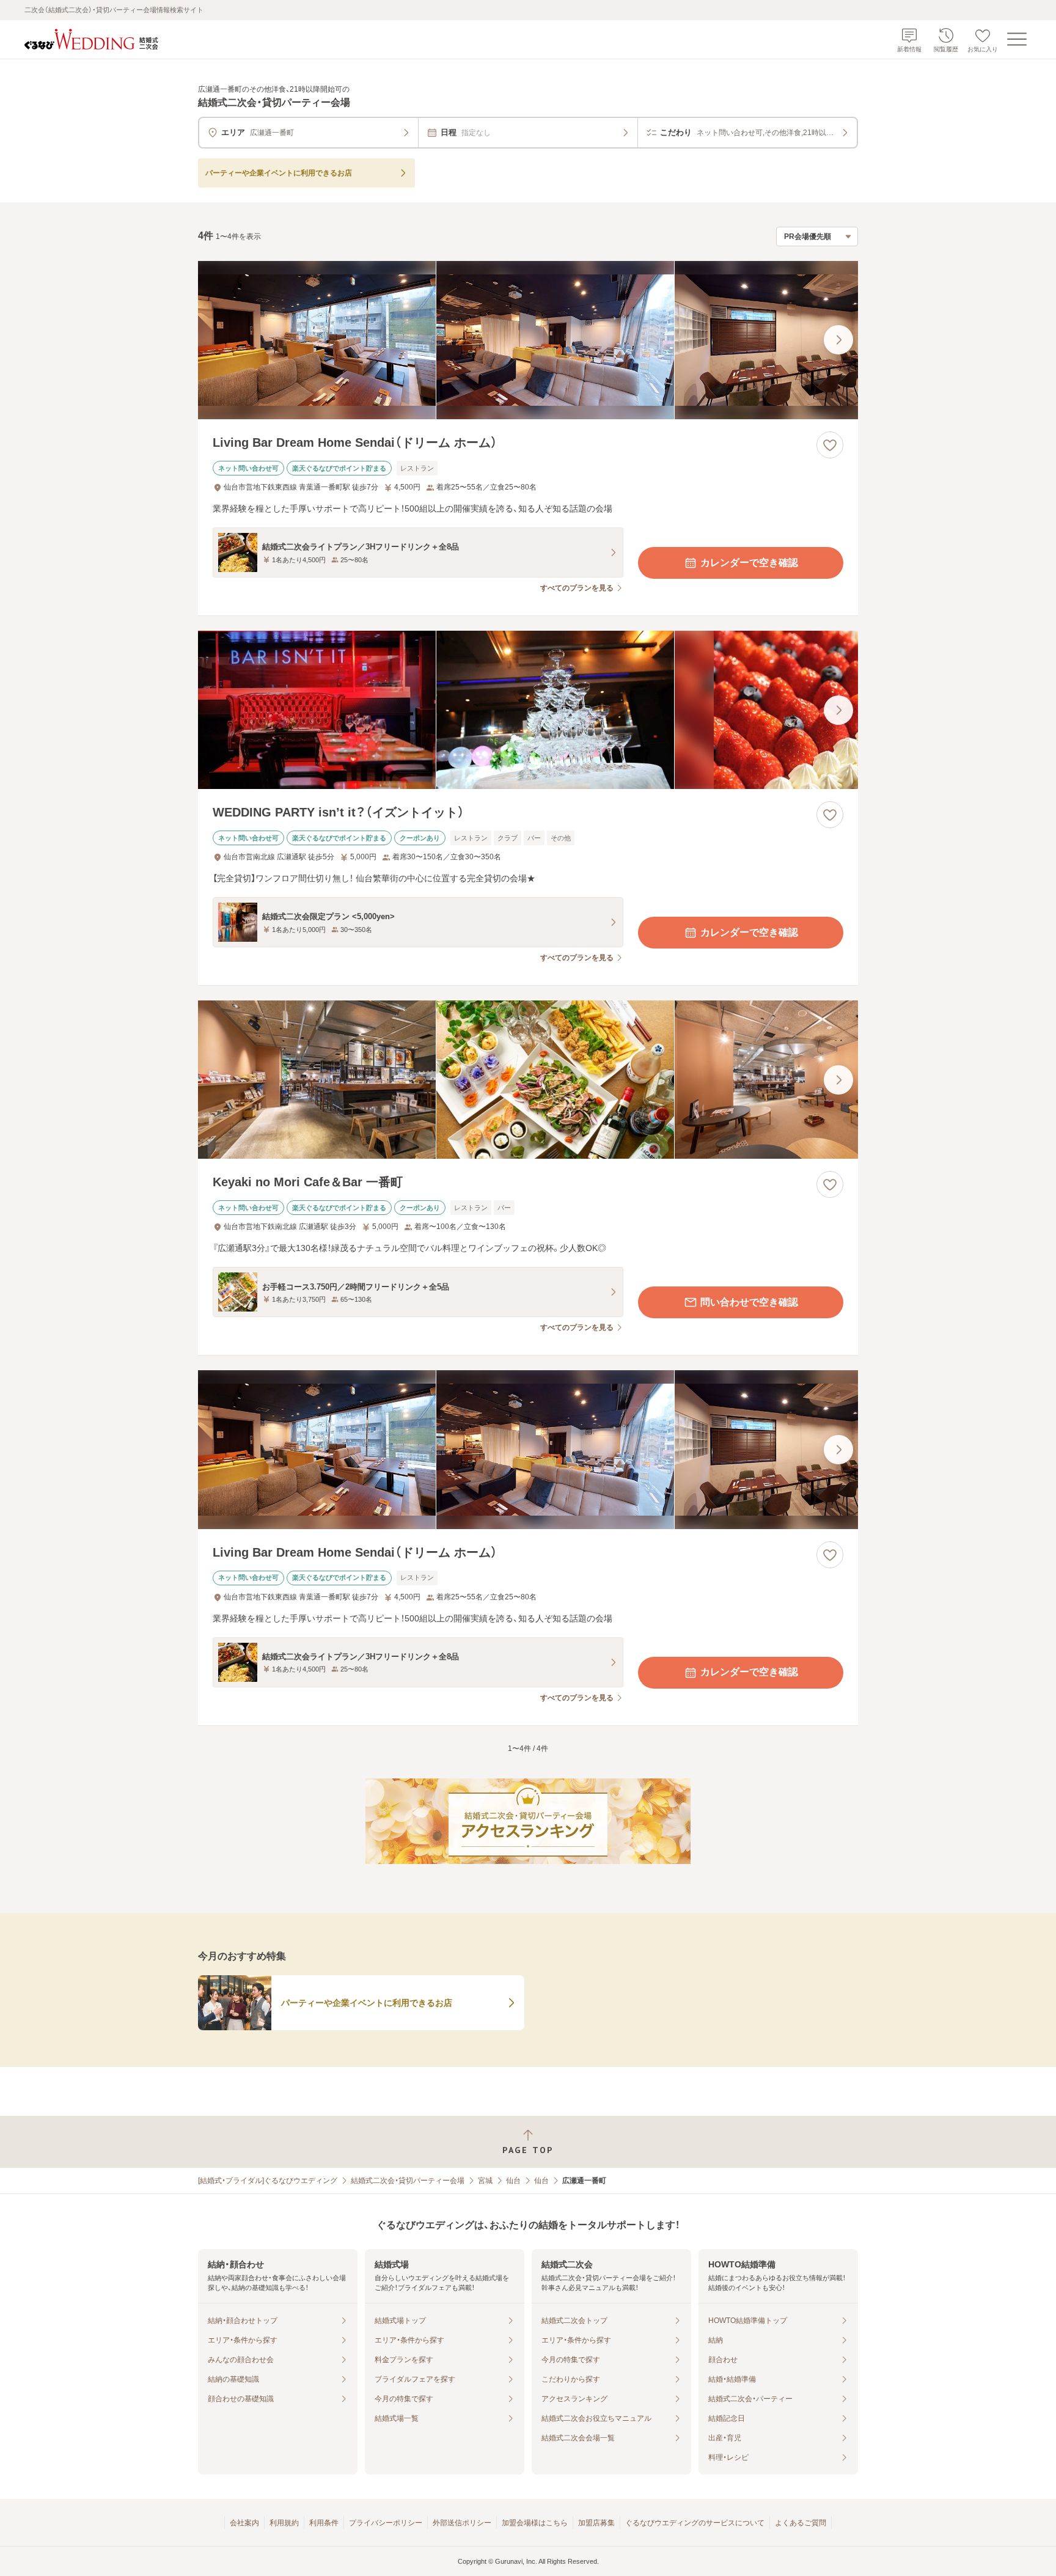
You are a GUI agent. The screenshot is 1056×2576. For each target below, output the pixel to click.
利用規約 (284, 2523)
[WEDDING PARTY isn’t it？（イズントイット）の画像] (528, 710)
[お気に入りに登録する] (830, 445)
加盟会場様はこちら (535, 2523)
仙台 (513, 2181)
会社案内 (244, 2523)
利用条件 (324, 2523)
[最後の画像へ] (838, 340)
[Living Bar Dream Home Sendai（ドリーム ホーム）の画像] (528, 340)
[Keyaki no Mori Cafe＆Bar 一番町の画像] (528, 1080)
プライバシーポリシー (386, 2523)
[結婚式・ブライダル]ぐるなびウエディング (268, 2181)
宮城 (485, 2181)
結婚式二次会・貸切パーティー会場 (408, 2181)
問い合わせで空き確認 (749, 1302)
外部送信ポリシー (462, 2523)
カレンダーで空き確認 (749, 563)
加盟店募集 (596, 2523)
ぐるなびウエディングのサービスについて (695, 2523)
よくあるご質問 (801, 2523)
